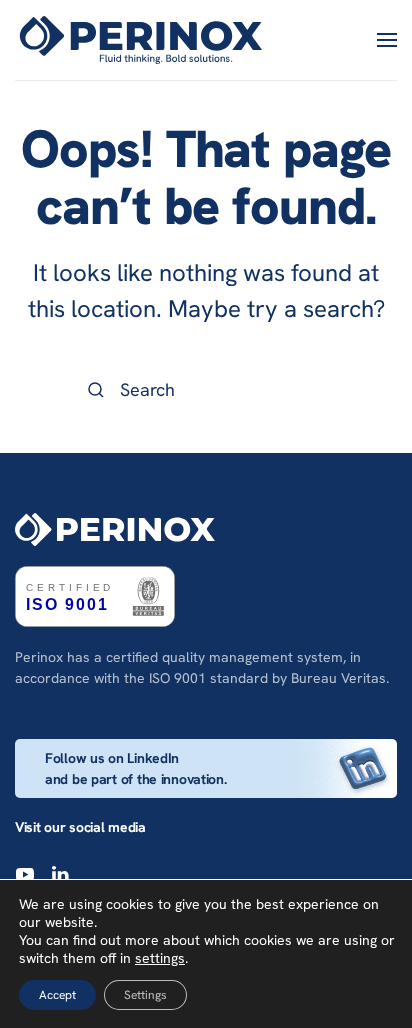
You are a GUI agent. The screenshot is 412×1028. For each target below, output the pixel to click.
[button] (387, 40)
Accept (57, 995)
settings (160, 958)
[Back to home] (144, 40)
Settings (145, 995)
